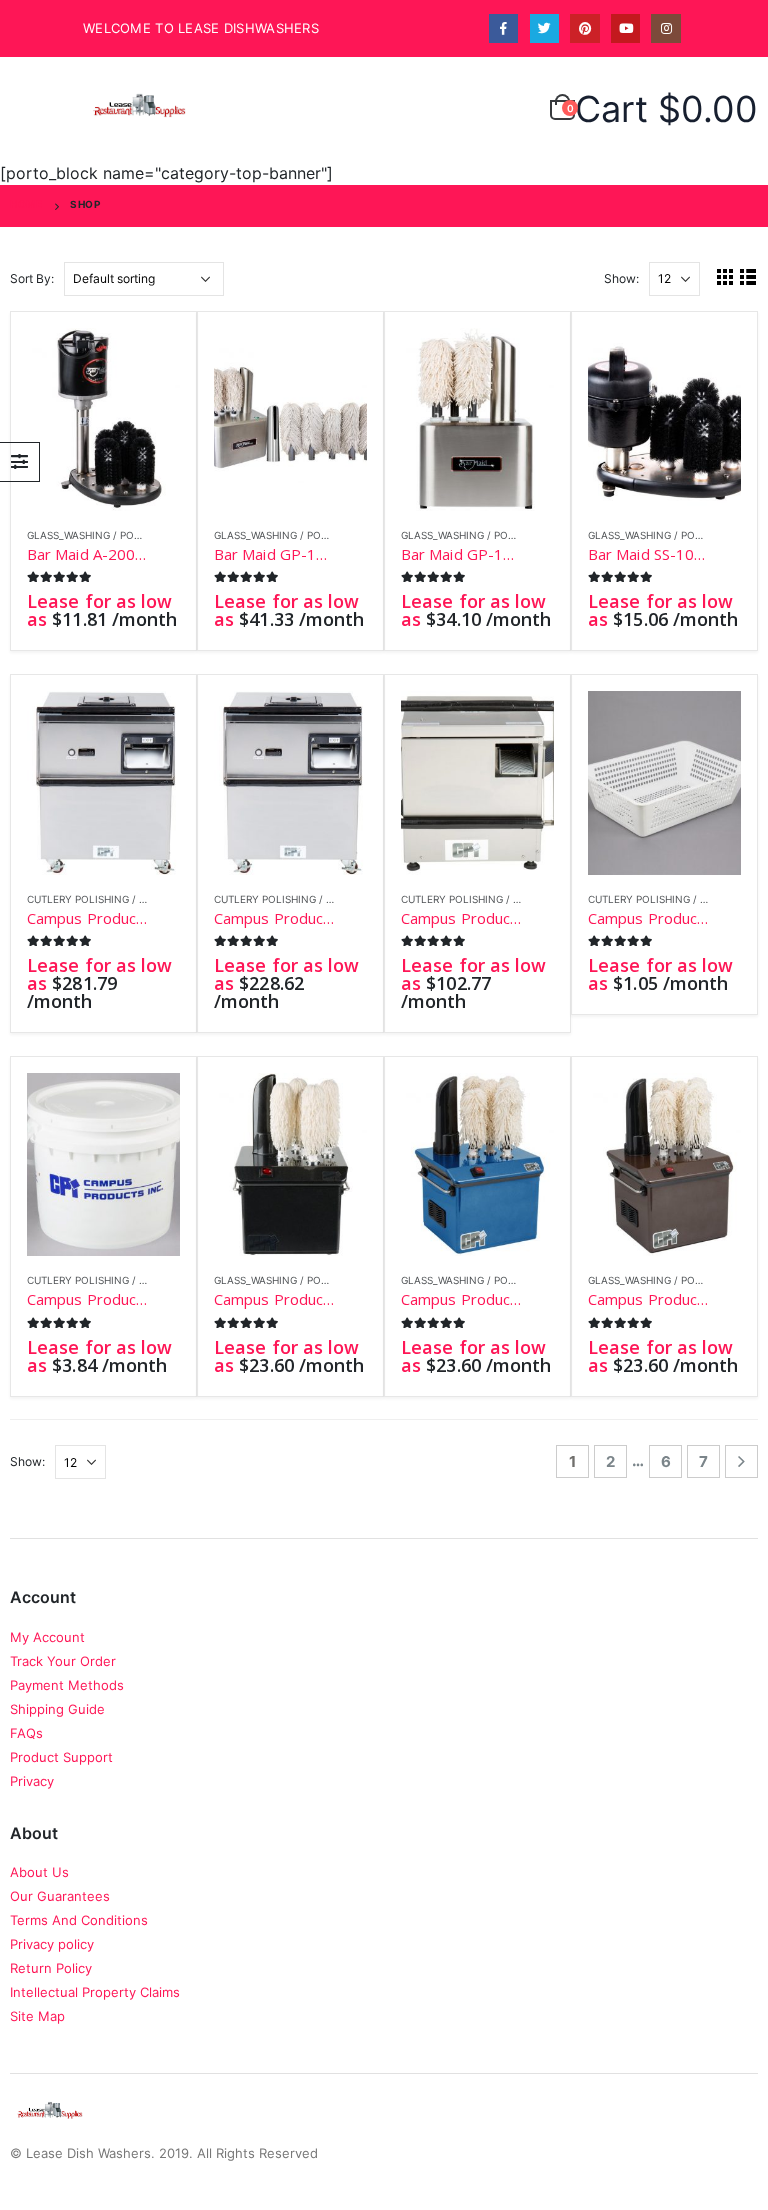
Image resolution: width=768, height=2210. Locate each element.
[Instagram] (665, 28)
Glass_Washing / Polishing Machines (128, 535)
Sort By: (32, 278)
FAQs (26, 1733)
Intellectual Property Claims (95, 1992)
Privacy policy (52, 1944)
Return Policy (51, 1968)
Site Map (37, 2016)
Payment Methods (67, 1685)
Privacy (32, 1781)
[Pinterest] (584, 28)
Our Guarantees (60, 1896)
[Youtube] (625, 28)
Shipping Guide (57, 1709)
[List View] (748, 276)
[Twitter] (544, 28)
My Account (47, 1637)
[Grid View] (725, 276)
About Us (39, 1872)
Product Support (61, 1757)
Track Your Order (63, 1661)
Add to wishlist (169, 536)
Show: (621, 278)
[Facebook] (503, 28)
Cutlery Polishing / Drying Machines (130, 899)
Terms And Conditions (79, 1920)
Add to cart (147, 361)
